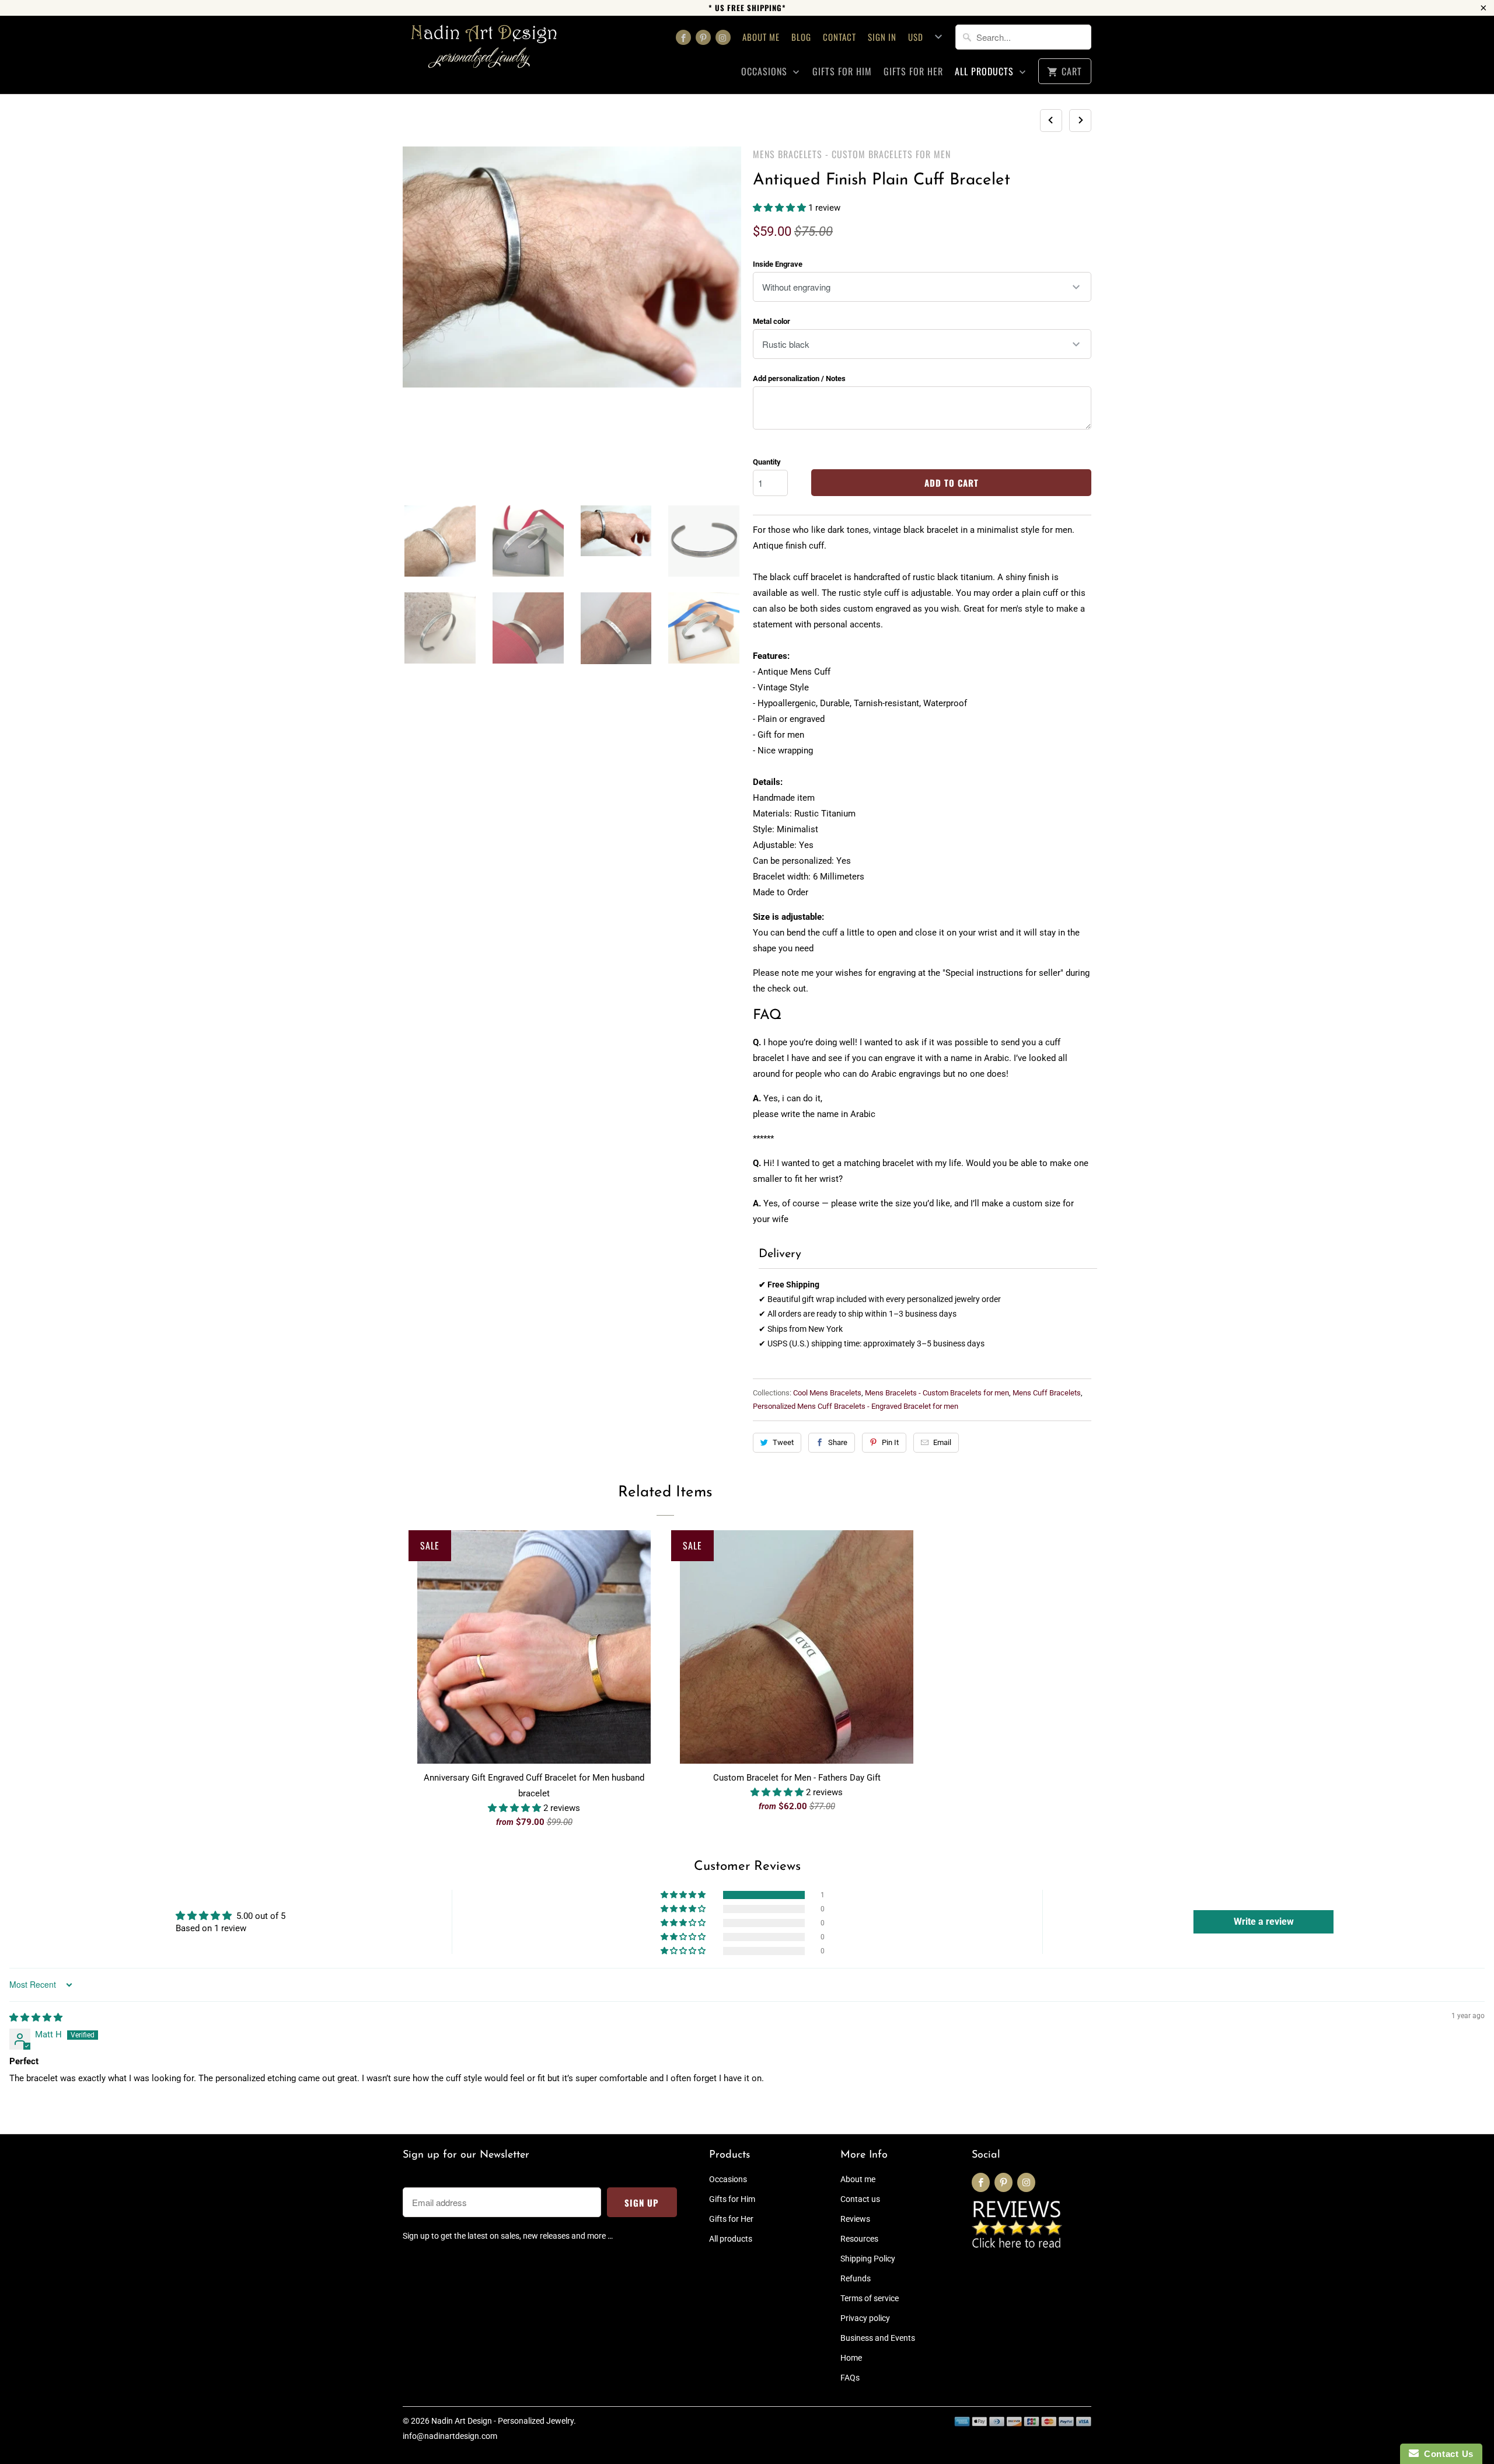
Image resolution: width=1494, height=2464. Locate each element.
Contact (839, 37)
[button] (781, 208)
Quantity (767, 462)
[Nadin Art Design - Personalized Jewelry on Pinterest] (703, 37)
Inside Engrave (778, 264)
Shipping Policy (868, 2259)
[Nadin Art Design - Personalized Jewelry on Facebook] (683, 37)
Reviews (855, 2219)
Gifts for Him (842, 71)
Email (942, 1442)
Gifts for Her (913, 71)
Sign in (882, 37)
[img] (36, 2018)
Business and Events (878, 2338)
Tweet (783, 1442)
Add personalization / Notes (799, 378)
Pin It (890, 1442)
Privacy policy (865, 2318)
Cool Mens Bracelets (827, 1393)
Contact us (860, 2199)
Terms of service (870, 2298)
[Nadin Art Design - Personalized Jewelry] (484, 50)
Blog (801, 37)
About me (761, 37)
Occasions (766, 71)
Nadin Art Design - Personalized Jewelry (502, 2421)
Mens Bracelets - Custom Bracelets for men (852, 154)
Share (838, 1442)
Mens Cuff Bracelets (1047, 1393)
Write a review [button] (1264, 1922)
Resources (859, 2239)
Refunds (856, 2278)
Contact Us (1446, 2454)
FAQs (850, 2378)
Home (851, 2358)
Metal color (772, 321)
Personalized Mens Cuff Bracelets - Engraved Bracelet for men (856, 1406)
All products (986, 71)
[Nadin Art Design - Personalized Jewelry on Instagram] (723, 37)
